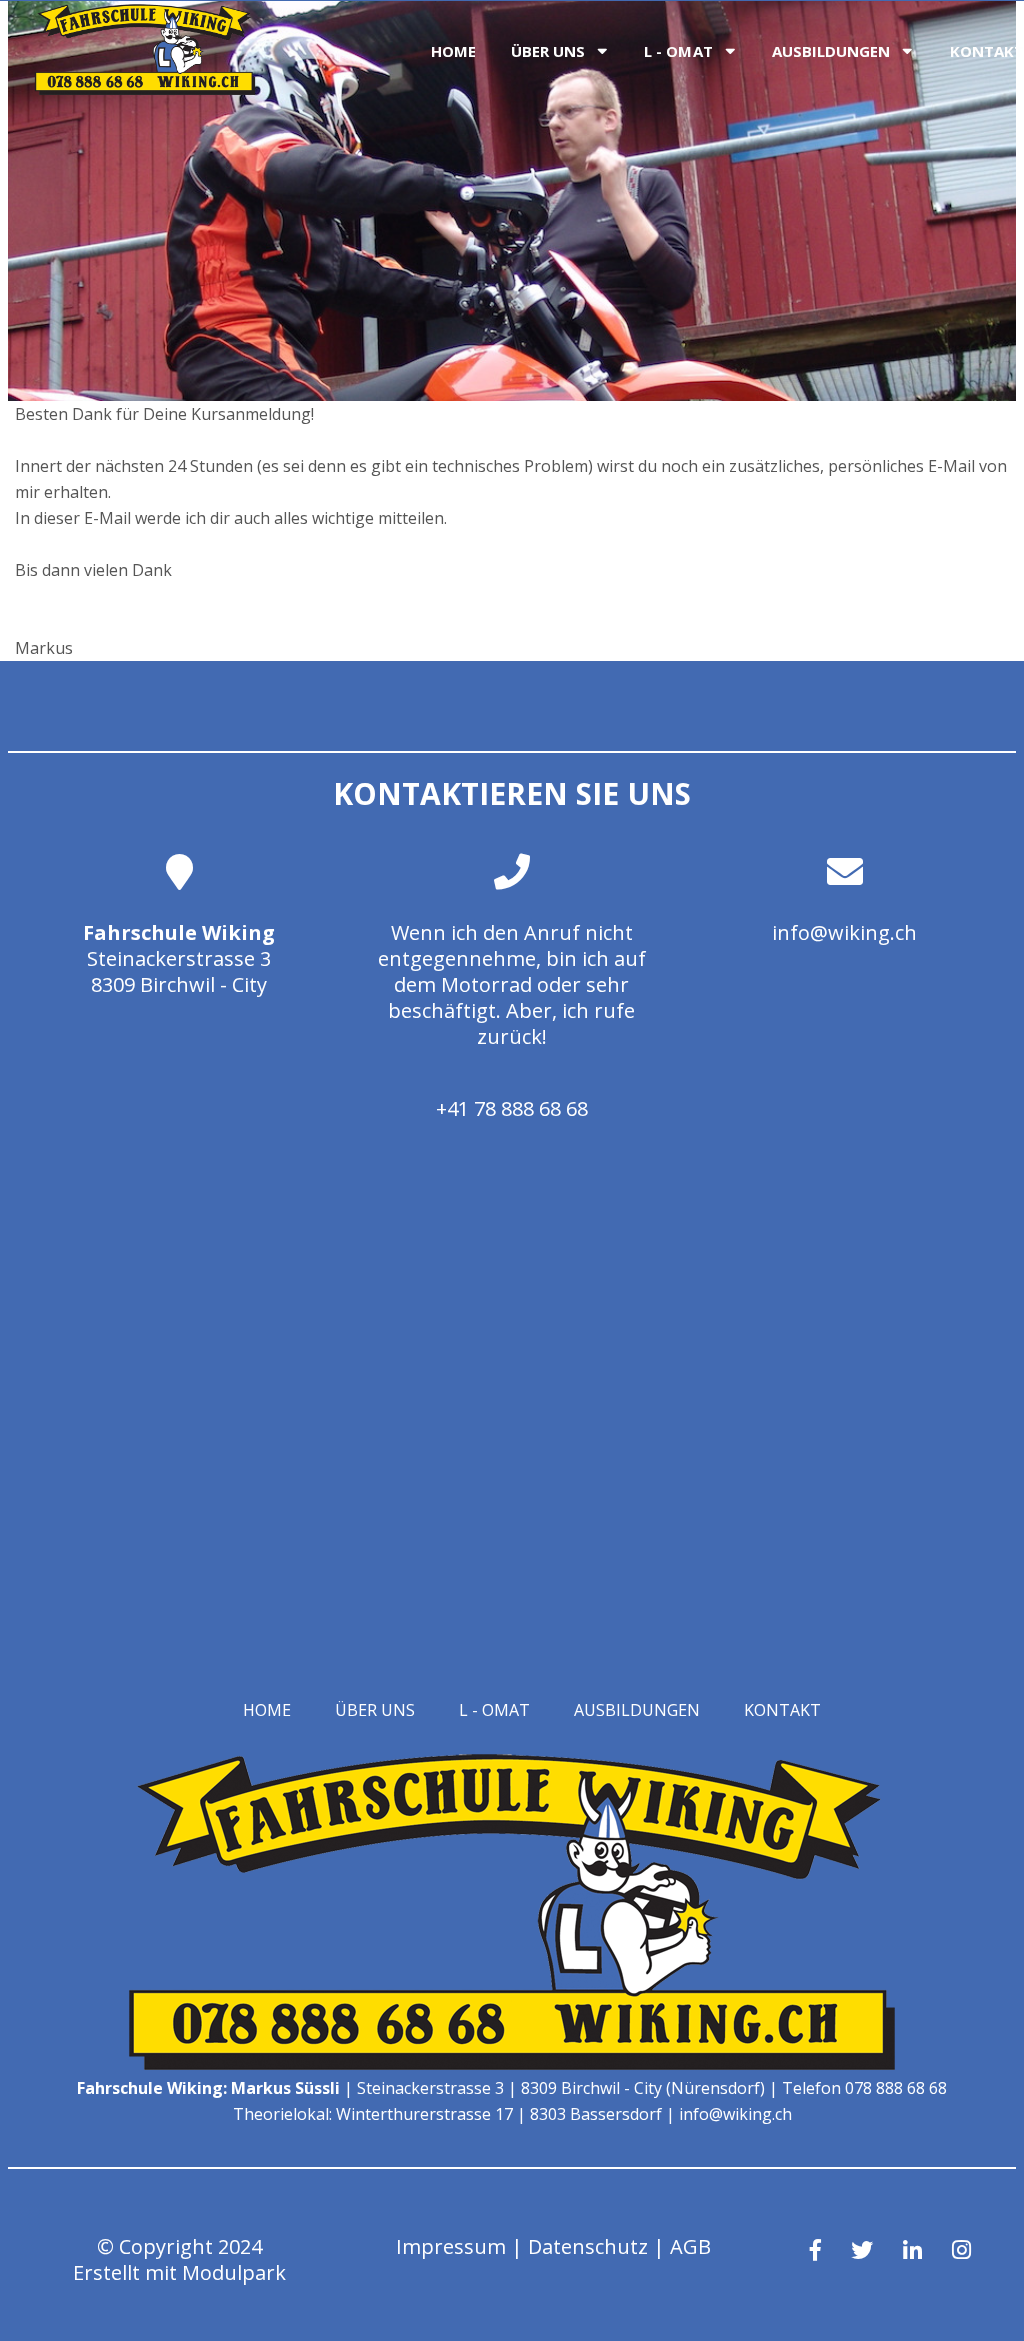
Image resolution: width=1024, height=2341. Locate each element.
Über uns (548, 51)
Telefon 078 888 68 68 (864, 2088)
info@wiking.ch (844, 932)
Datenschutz (588, 2246)
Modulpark (234, 2272)
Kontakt (782, 1710)
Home (453, 51)
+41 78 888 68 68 (512, 1108)
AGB (690, 2246)
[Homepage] (145, 89)
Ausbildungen (831, 51)
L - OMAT (678, 51)
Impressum (451, 2246)
